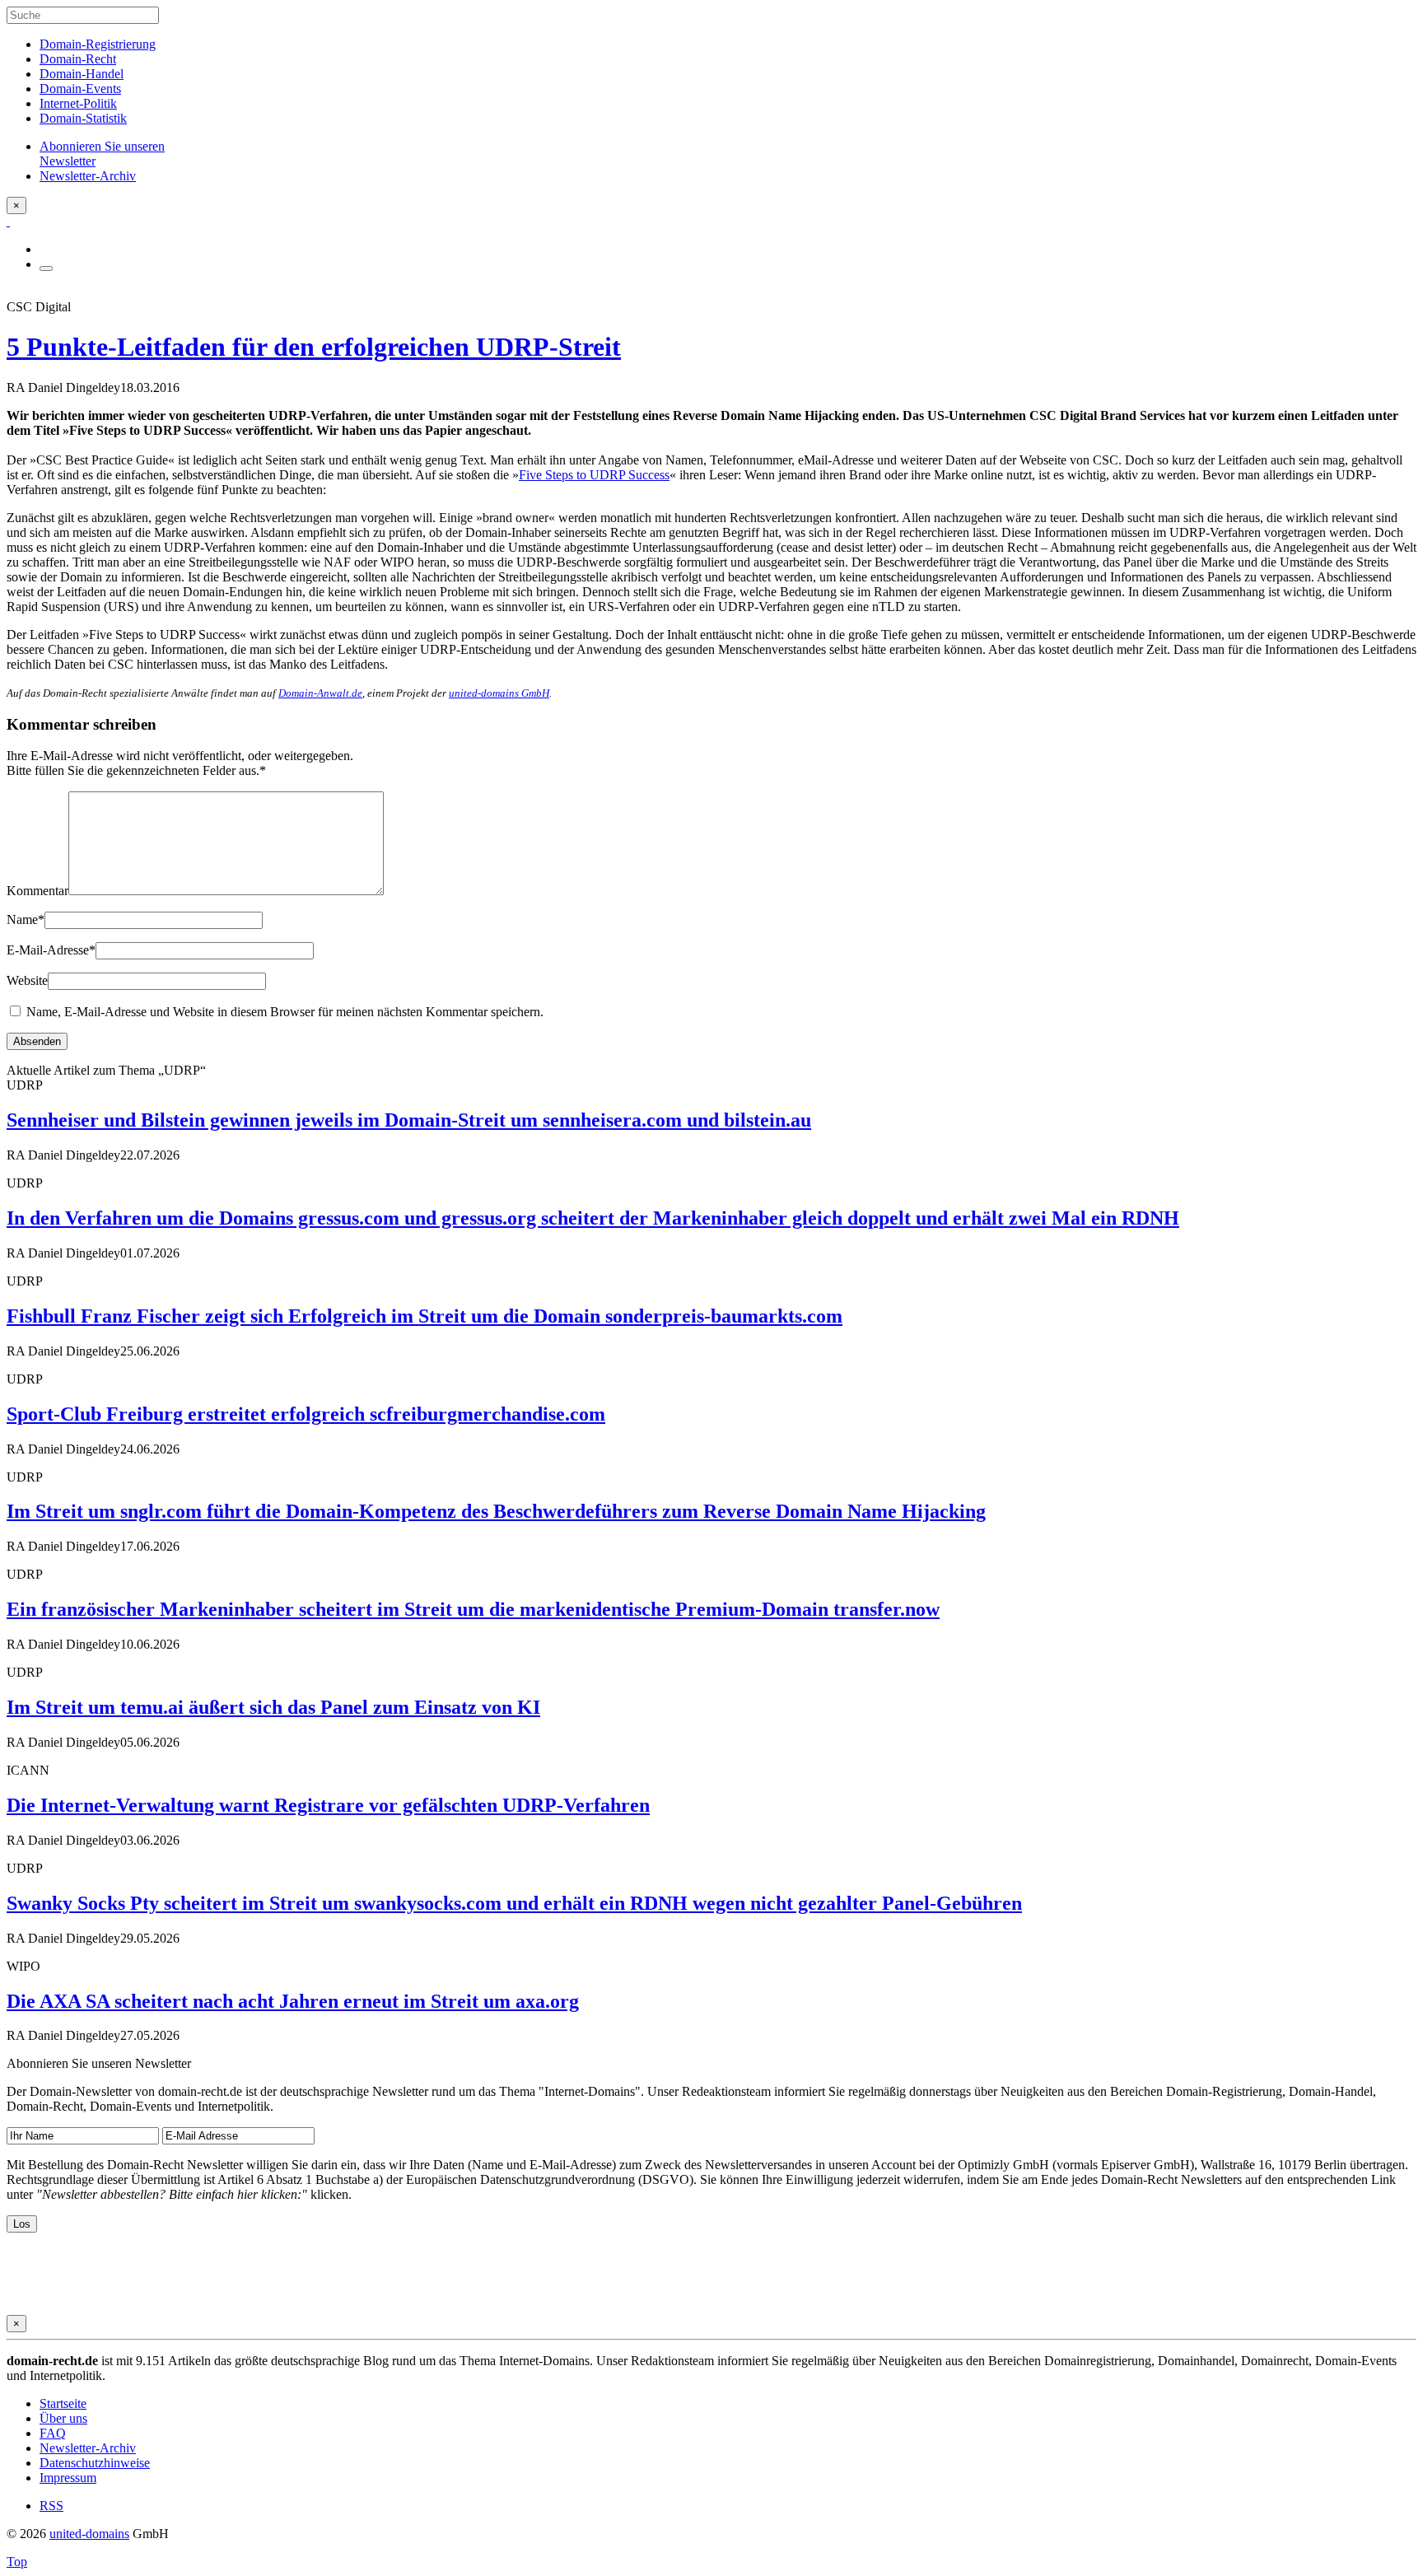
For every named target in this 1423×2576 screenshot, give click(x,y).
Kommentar (37, 891)
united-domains (89, 2534)
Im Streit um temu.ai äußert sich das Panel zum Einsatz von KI (273, 1707)
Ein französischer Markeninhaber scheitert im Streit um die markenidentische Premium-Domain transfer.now (473, 1609)
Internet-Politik (78, 103)
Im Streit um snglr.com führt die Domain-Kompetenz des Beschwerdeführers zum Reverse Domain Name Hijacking (496, 1511)
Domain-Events (80, 89)
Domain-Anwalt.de (320, 693)
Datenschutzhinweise (95, 2463)
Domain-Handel (82, 74)
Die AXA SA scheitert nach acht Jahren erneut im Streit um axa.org (293, 2001)
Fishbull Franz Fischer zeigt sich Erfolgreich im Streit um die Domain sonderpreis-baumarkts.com (425, 1316)
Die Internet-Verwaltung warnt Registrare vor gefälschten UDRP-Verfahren (328, 1805)
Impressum (68, 2478)
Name (26, 919)
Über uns (63, 2418)
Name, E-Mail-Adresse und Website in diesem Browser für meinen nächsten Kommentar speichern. (285, 1012)
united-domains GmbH (499, 693)
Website (27, 980)
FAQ (53, 2433)
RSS (51, 2506)
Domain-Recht (78, 59)
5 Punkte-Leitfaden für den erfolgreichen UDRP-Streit (314, 347)
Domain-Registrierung (98, 44)
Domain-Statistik (83, 118)
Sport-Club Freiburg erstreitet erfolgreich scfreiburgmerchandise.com (306, 1414)
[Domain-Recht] (8, 221)
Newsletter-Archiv (88, 2448)
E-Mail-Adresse (51, 950)
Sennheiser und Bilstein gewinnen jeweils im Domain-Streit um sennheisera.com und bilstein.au (409, 1120)
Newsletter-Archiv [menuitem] (88, 176)
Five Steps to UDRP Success (594, 475)
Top (17, 2562)
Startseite (63, 2403)
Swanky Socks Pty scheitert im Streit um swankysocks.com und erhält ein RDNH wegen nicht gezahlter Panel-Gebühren (514, 1903)
